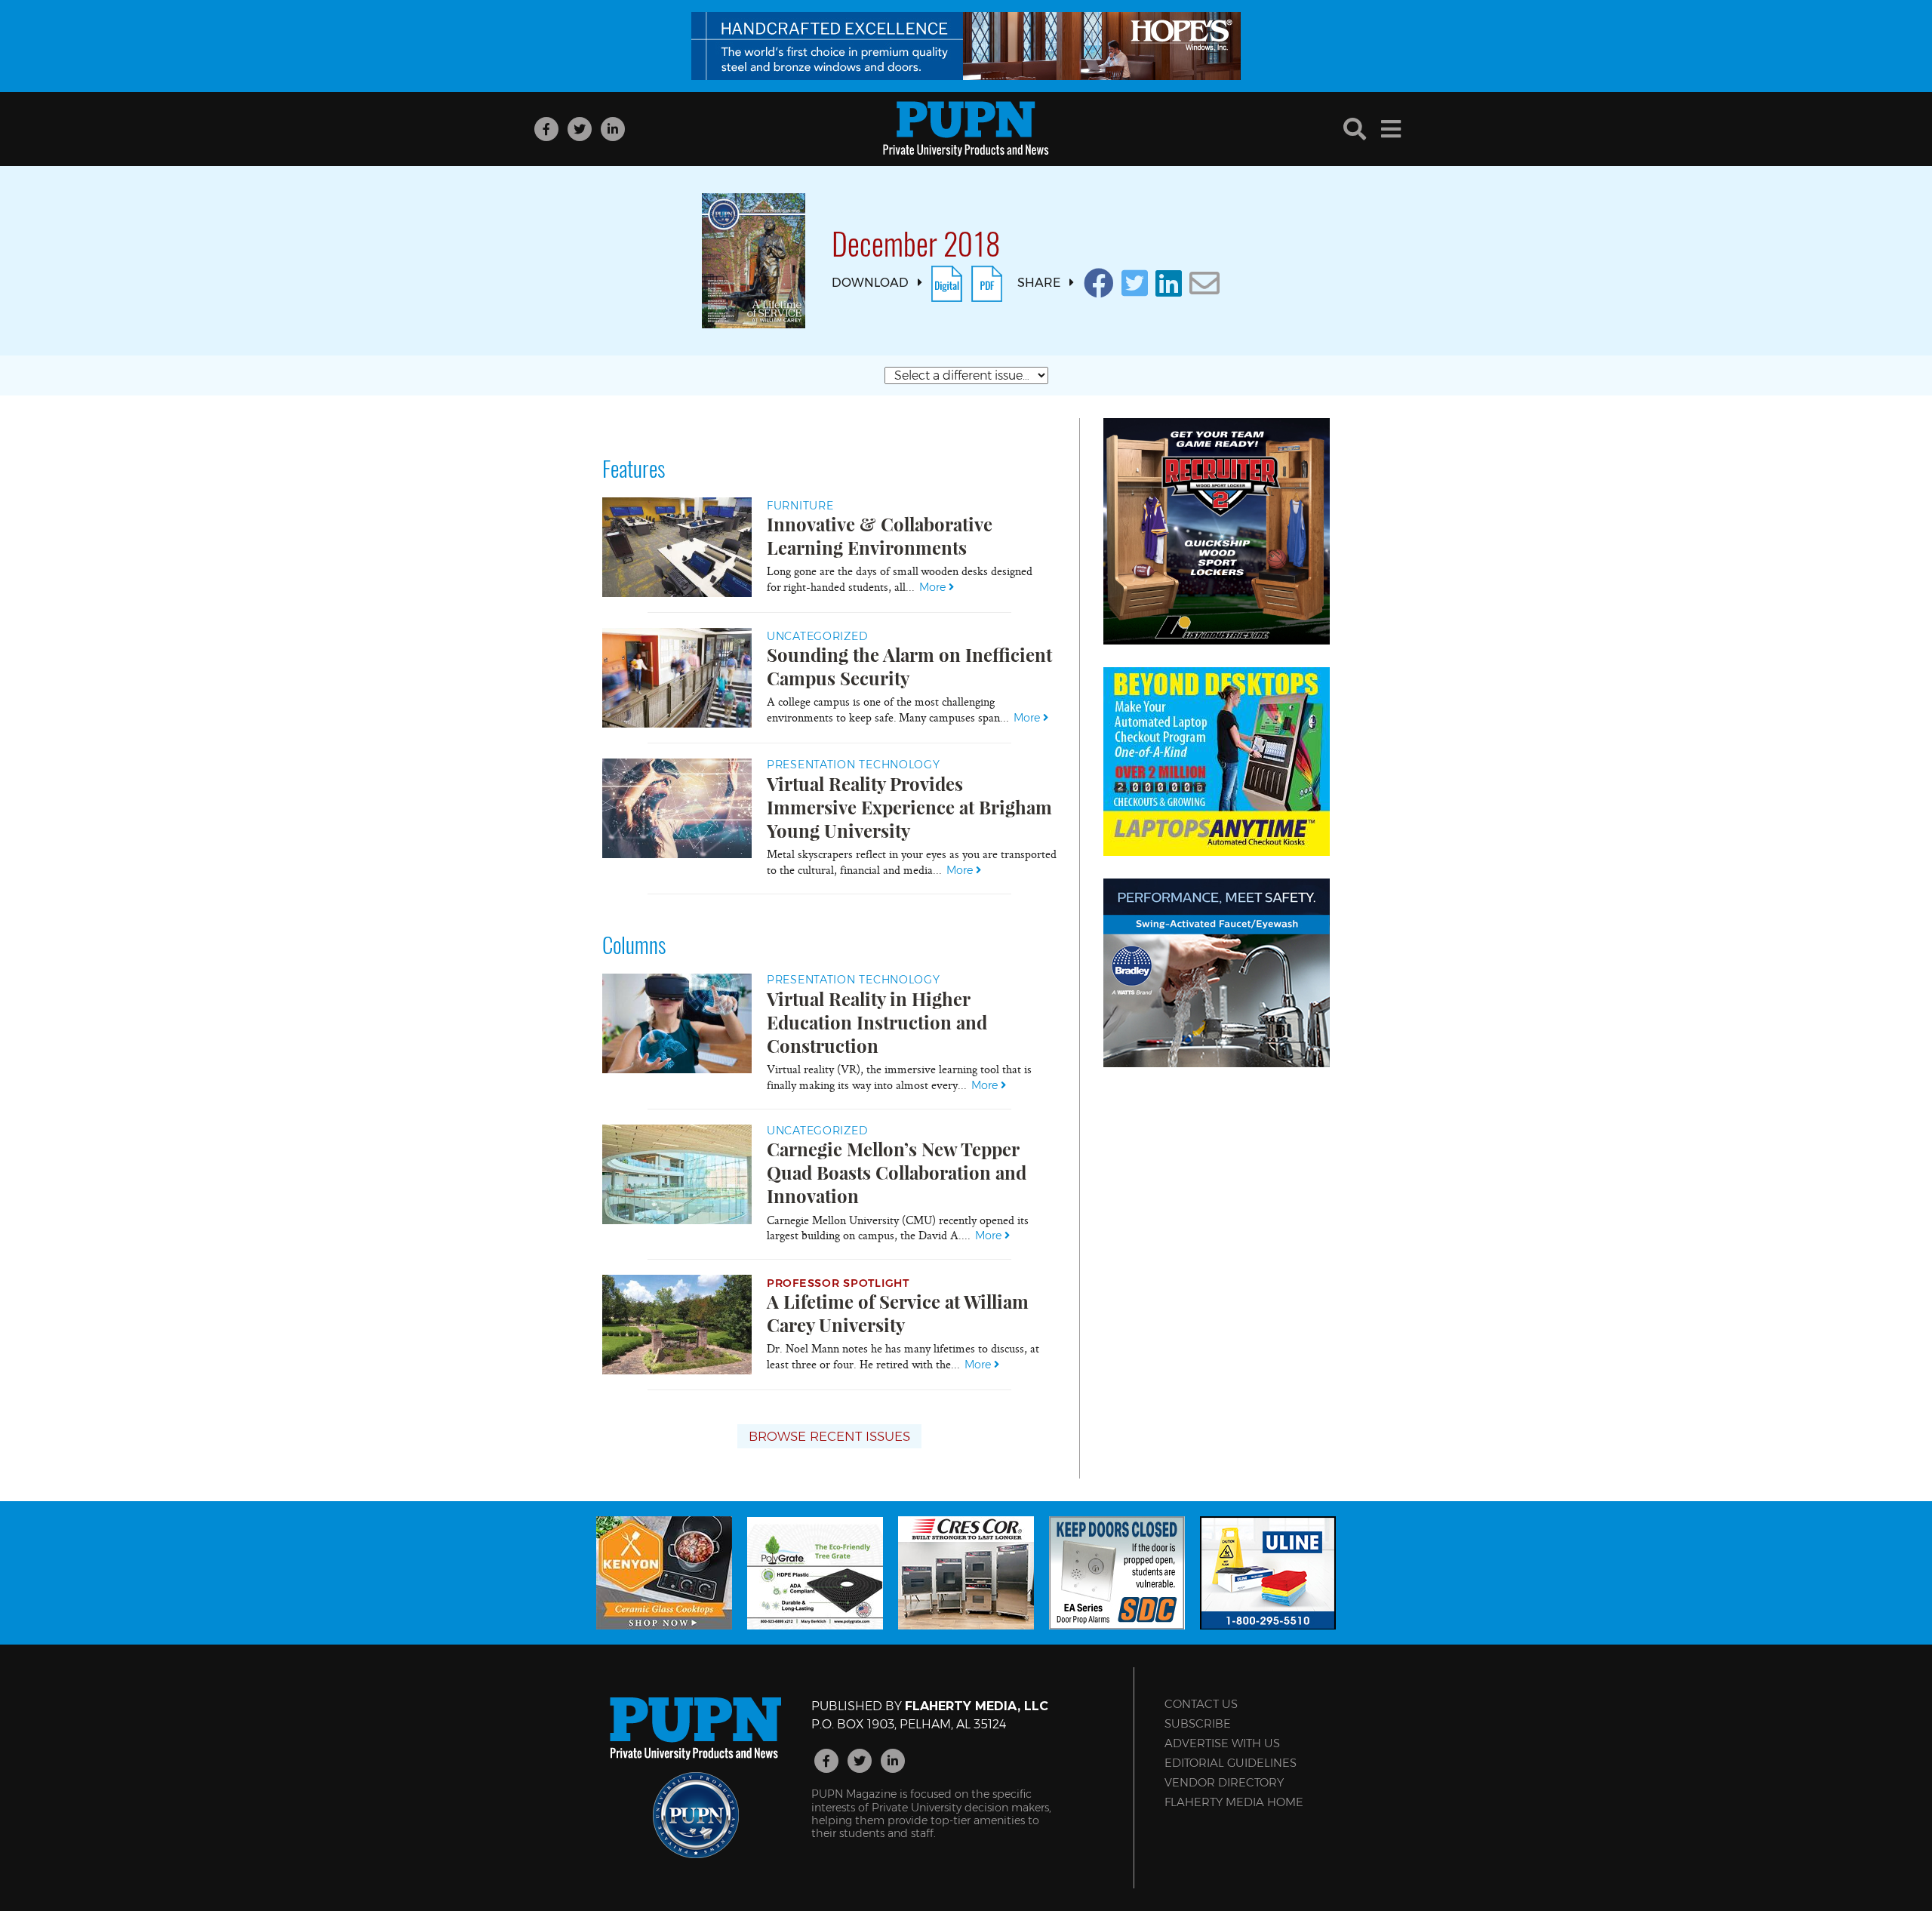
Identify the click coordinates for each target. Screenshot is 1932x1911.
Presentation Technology (854, 765)
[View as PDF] (987, 283)
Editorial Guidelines (1231, 1763)
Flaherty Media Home (1234, 1802)
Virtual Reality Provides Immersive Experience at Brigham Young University (909, 807)
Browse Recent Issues (829, 1436)
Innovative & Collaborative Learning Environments (880, 535)
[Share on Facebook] (1099, 283)
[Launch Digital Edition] (947, 283)
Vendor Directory (1224, 1782)
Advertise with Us (1222, 1743)
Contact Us (1201, 1704)
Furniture (800, 506)
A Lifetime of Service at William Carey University (898, 1313)
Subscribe (1198, 1723)
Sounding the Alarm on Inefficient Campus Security (909, 666)
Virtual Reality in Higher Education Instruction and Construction (877, 1022)
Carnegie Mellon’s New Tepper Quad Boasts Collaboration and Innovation (897, 1172)
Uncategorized (817, 636)
